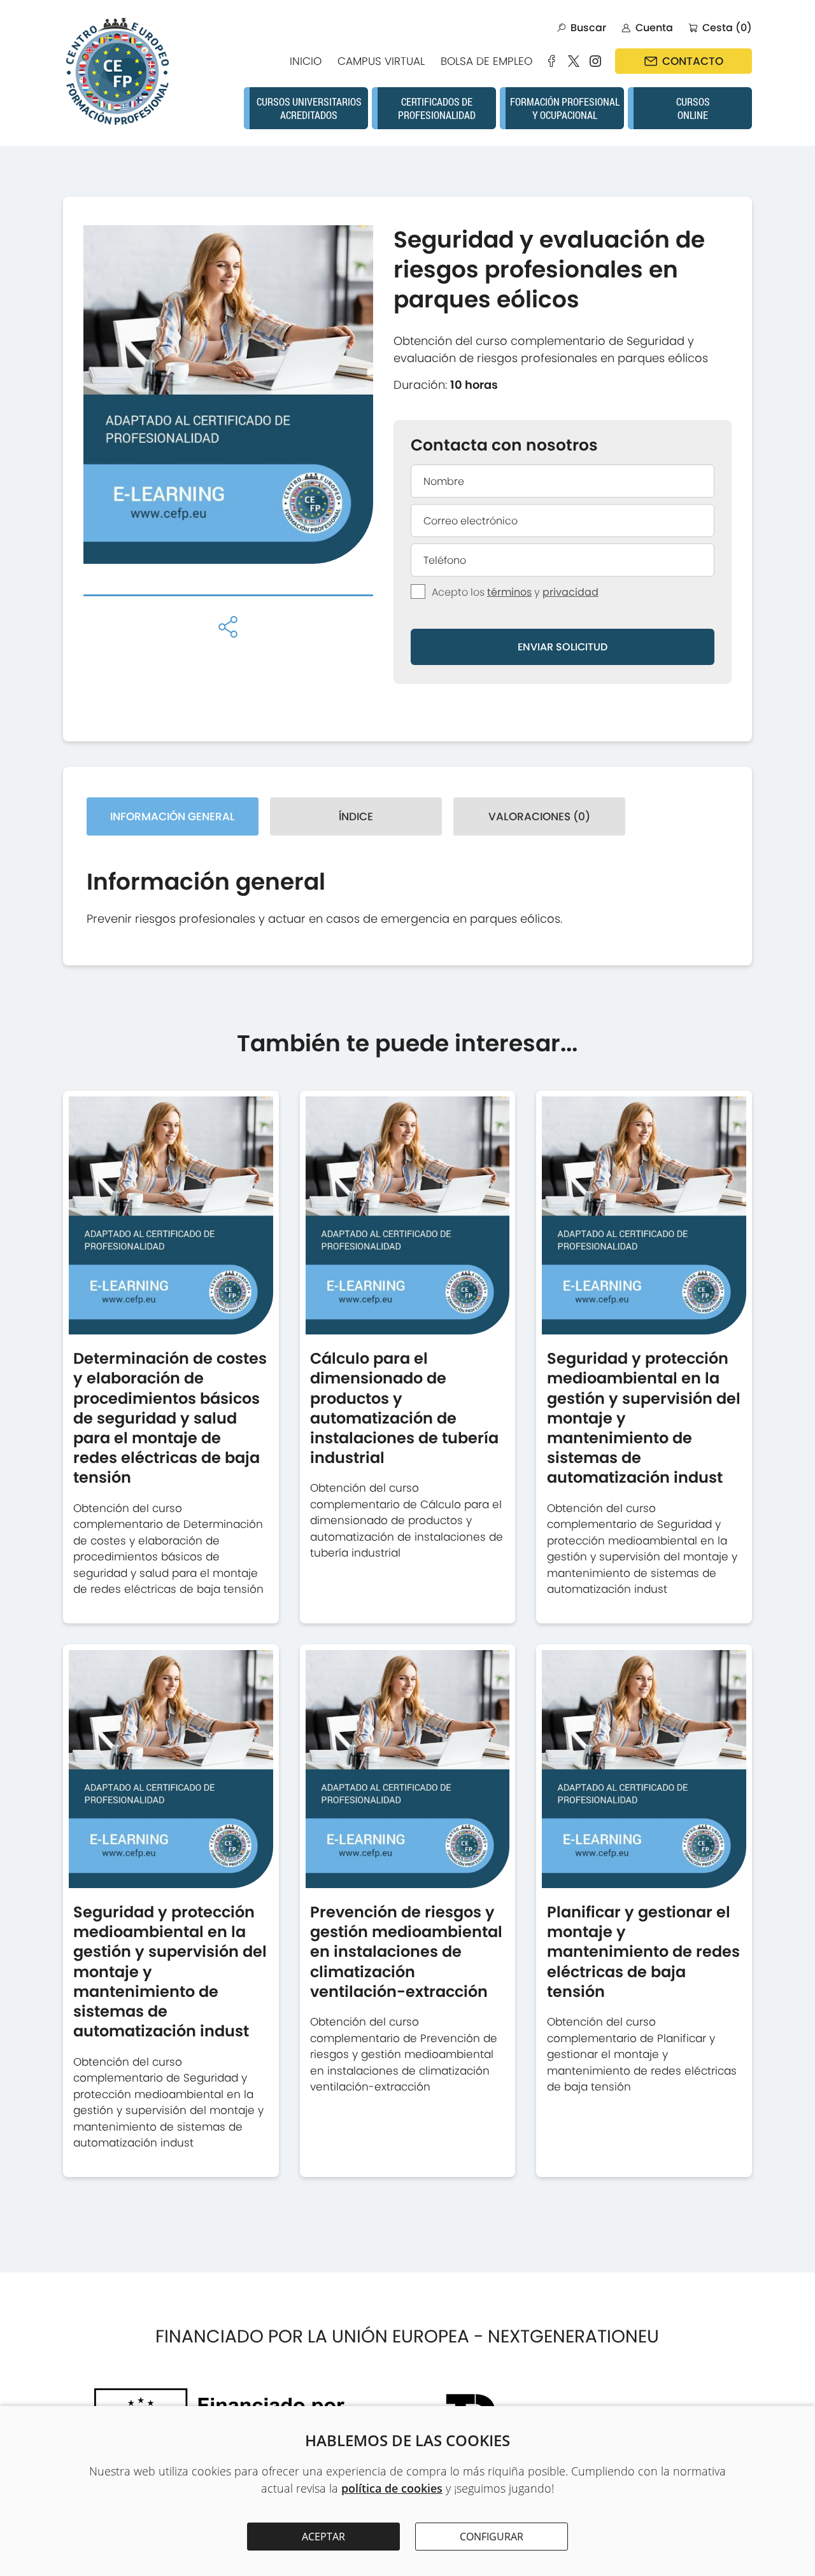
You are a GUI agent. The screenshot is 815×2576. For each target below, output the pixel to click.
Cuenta (654, 28)
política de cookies (392, 2488)
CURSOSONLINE (693, 108)
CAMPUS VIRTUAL (381, 61)
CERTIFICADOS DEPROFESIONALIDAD (437, 108)
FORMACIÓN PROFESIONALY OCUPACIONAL (565, 108)
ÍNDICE (356, 816)
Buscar (588, 28)
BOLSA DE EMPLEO (486, 61)
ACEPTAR (323, 2537)
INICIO (306, 61)
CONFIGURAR (492, 2537)
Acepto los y (515, 592)
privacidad (570, 592)
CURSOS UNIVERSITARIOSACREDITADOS (309, 108)
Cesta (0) (727, 28)
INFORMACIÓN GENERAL (173, 816)
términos (509, 592)
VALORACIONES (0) (539, 816)
